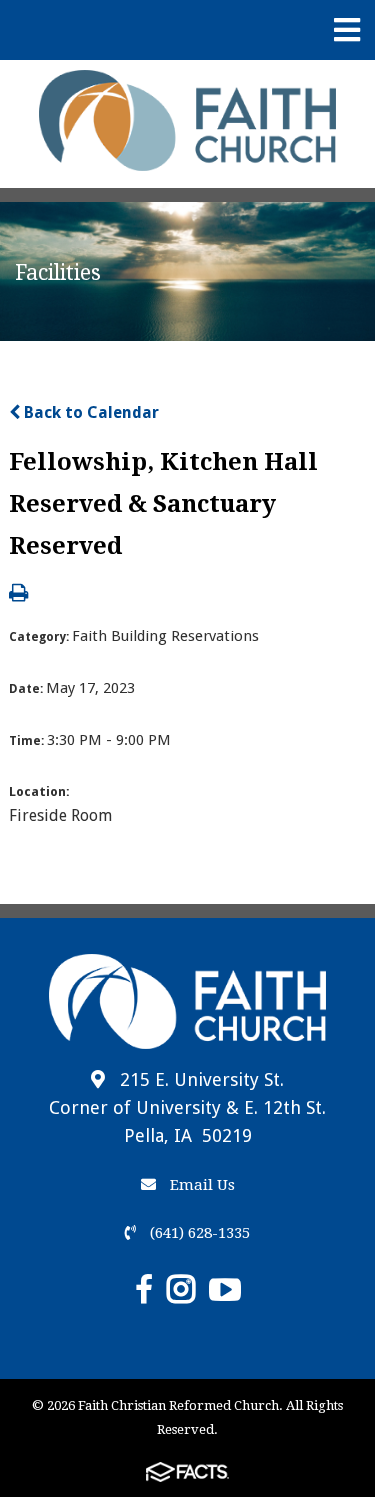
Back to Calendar (89, 412)
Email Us (200, 1185)
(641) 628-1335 (198, 1233)
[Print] (18, 594)
